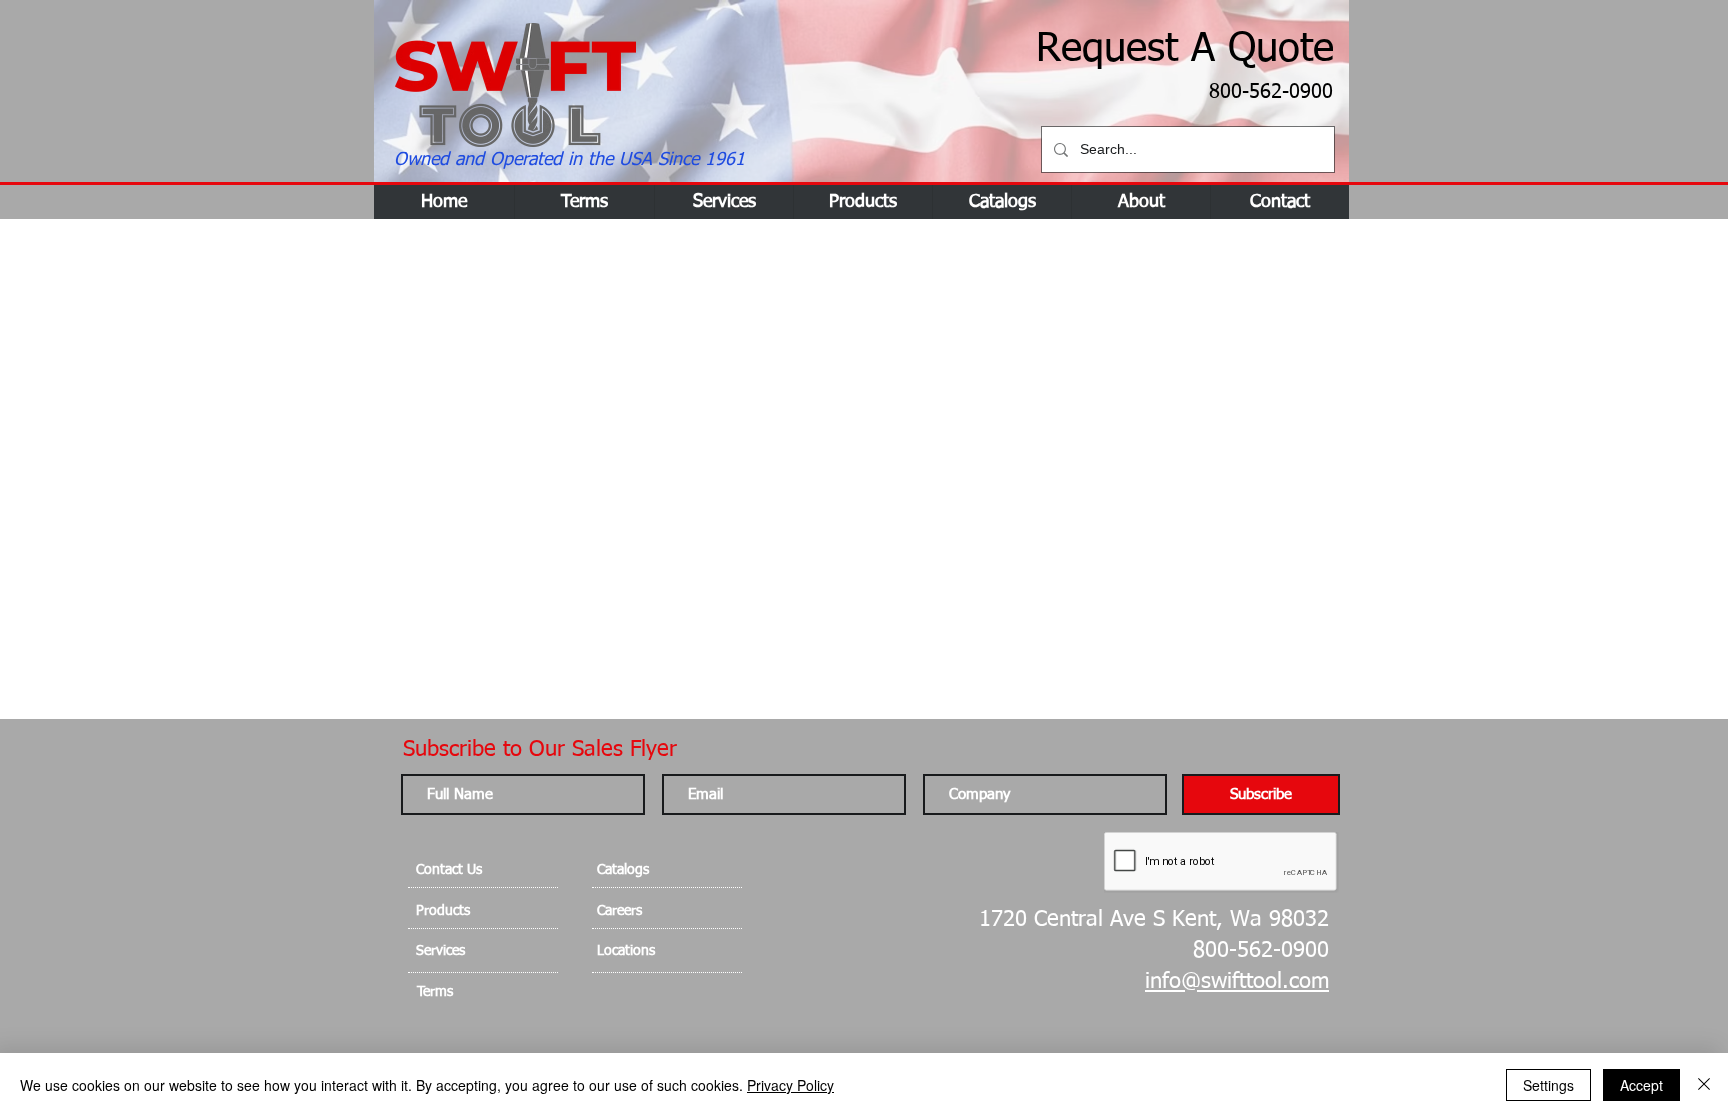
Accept (1641, 1085)
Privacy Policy (790, 1085)
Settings (1548, 1085)
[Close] (1704, 1085)
